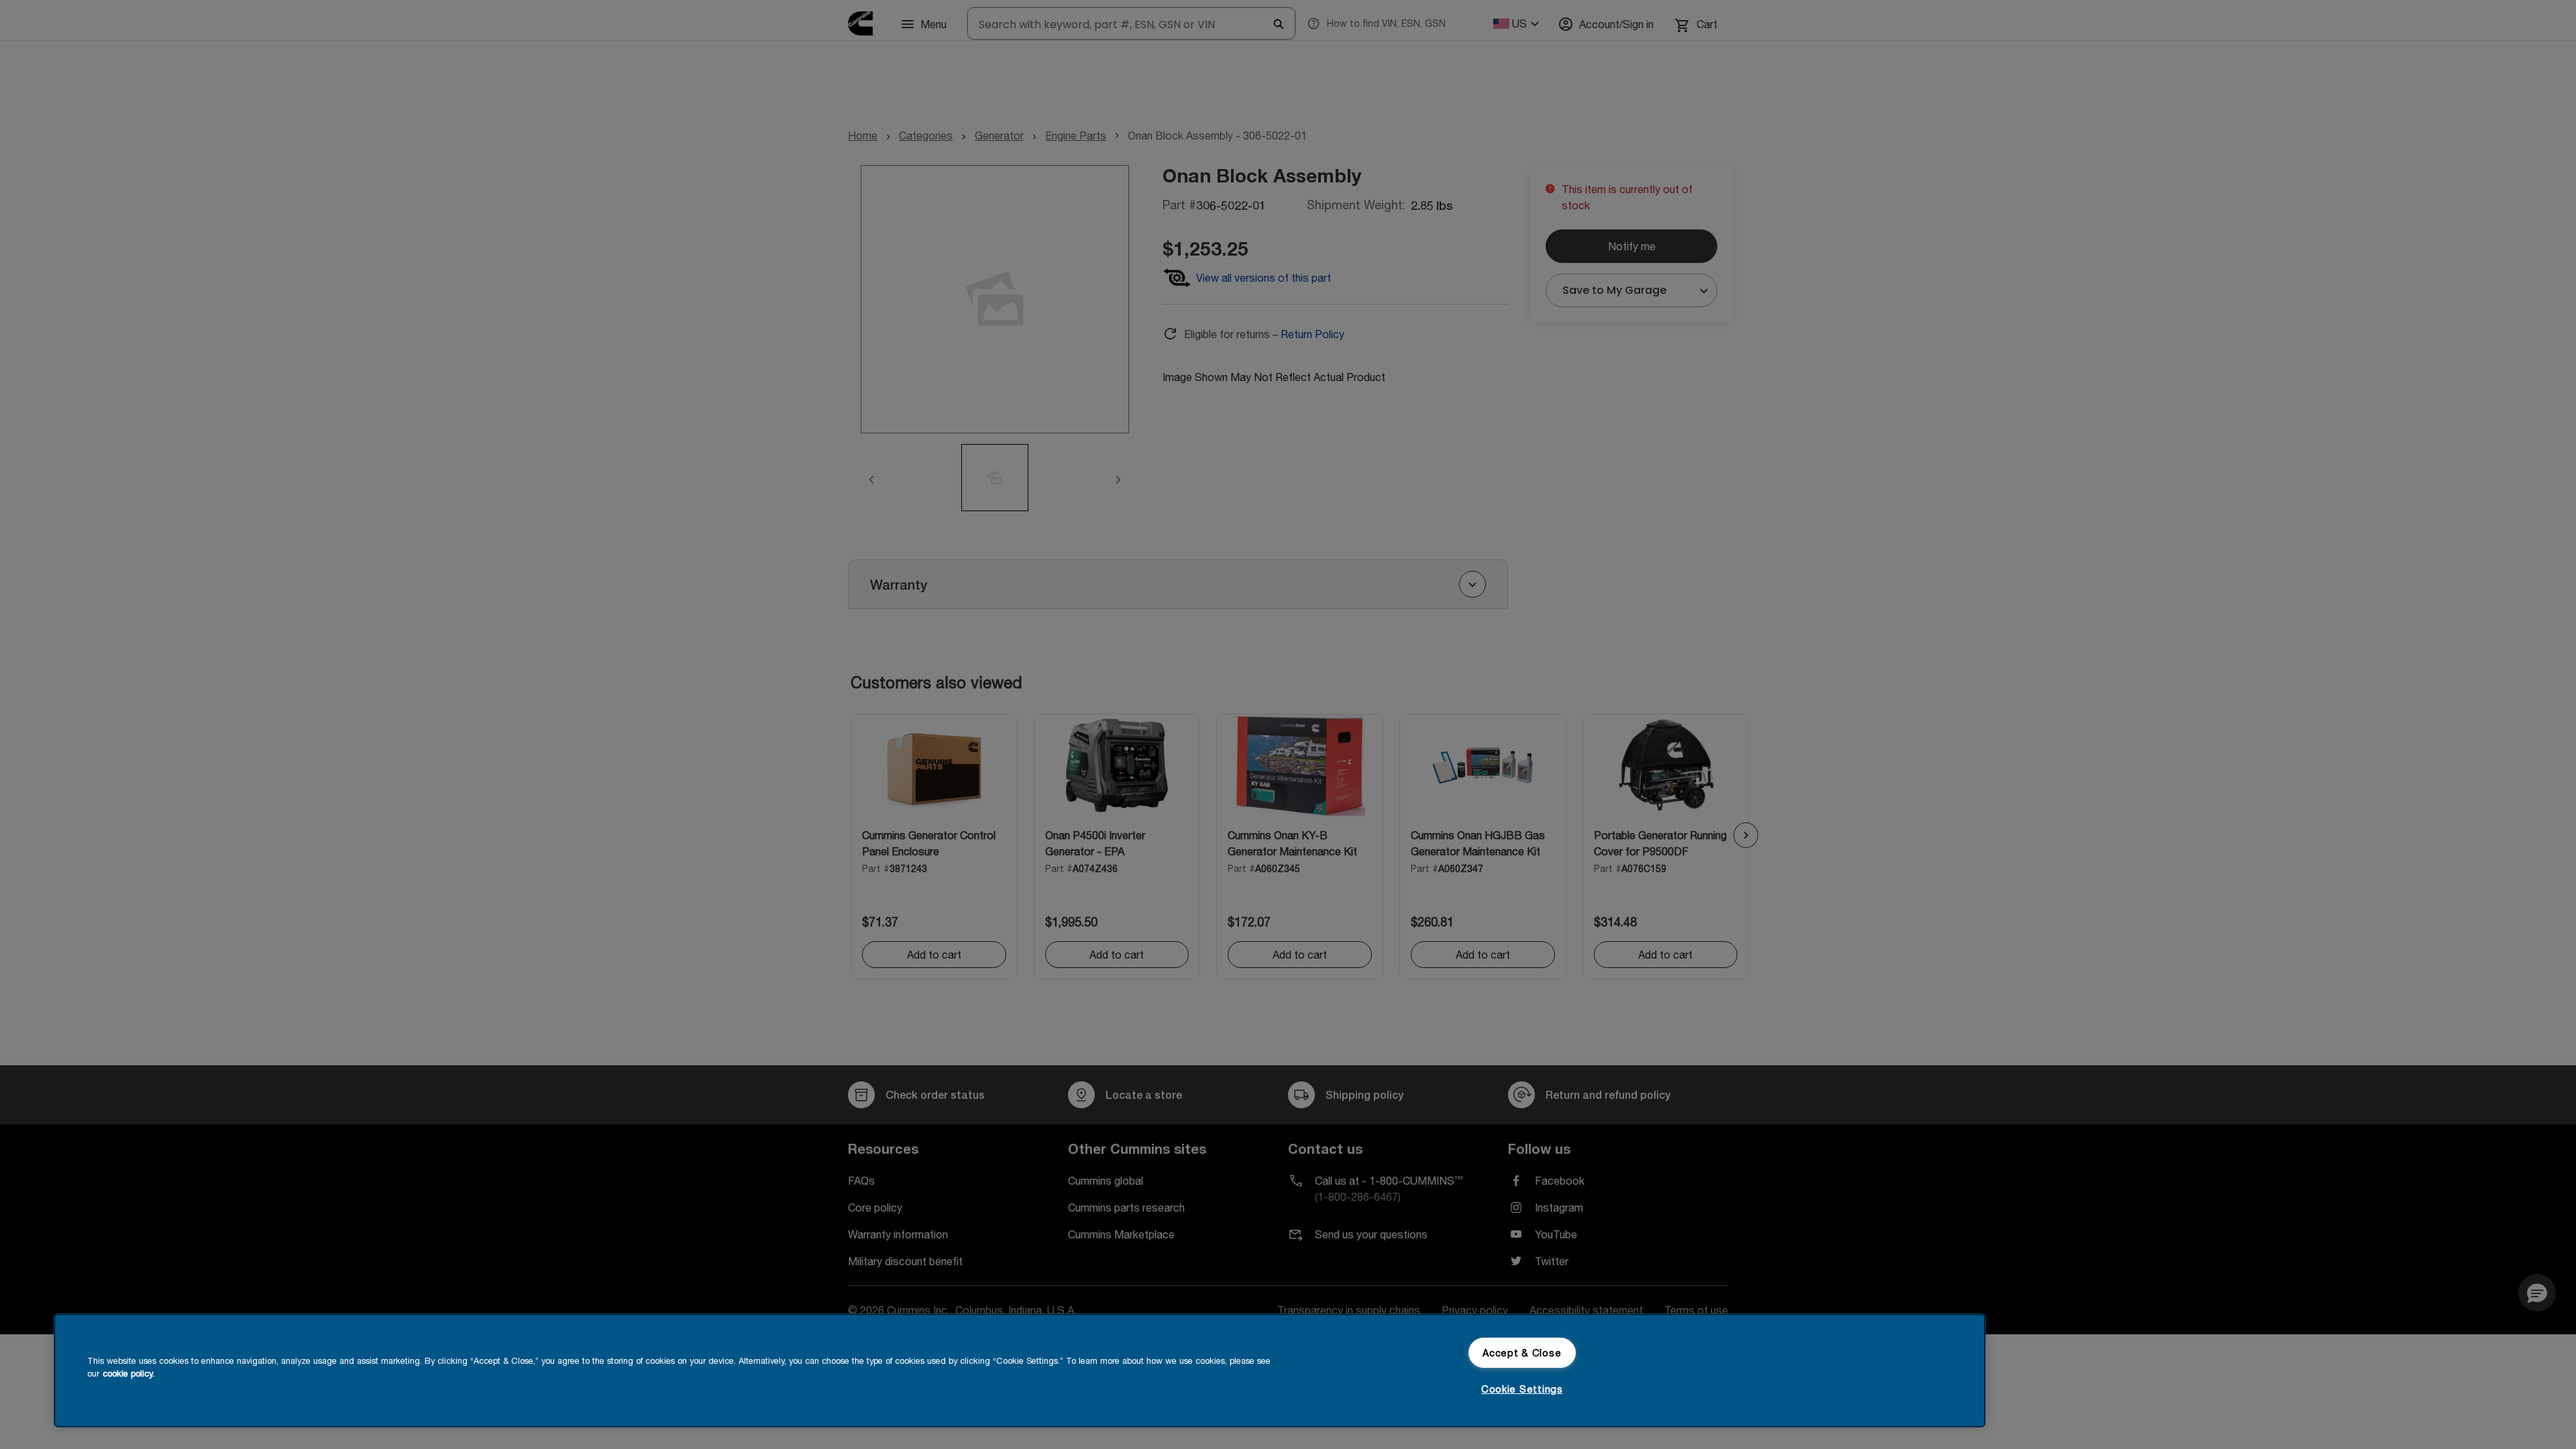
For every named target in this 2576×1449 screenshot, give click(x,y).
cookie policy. (128, 1374)
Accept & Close (1522, 1353)
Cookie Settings (1522, 1389)
